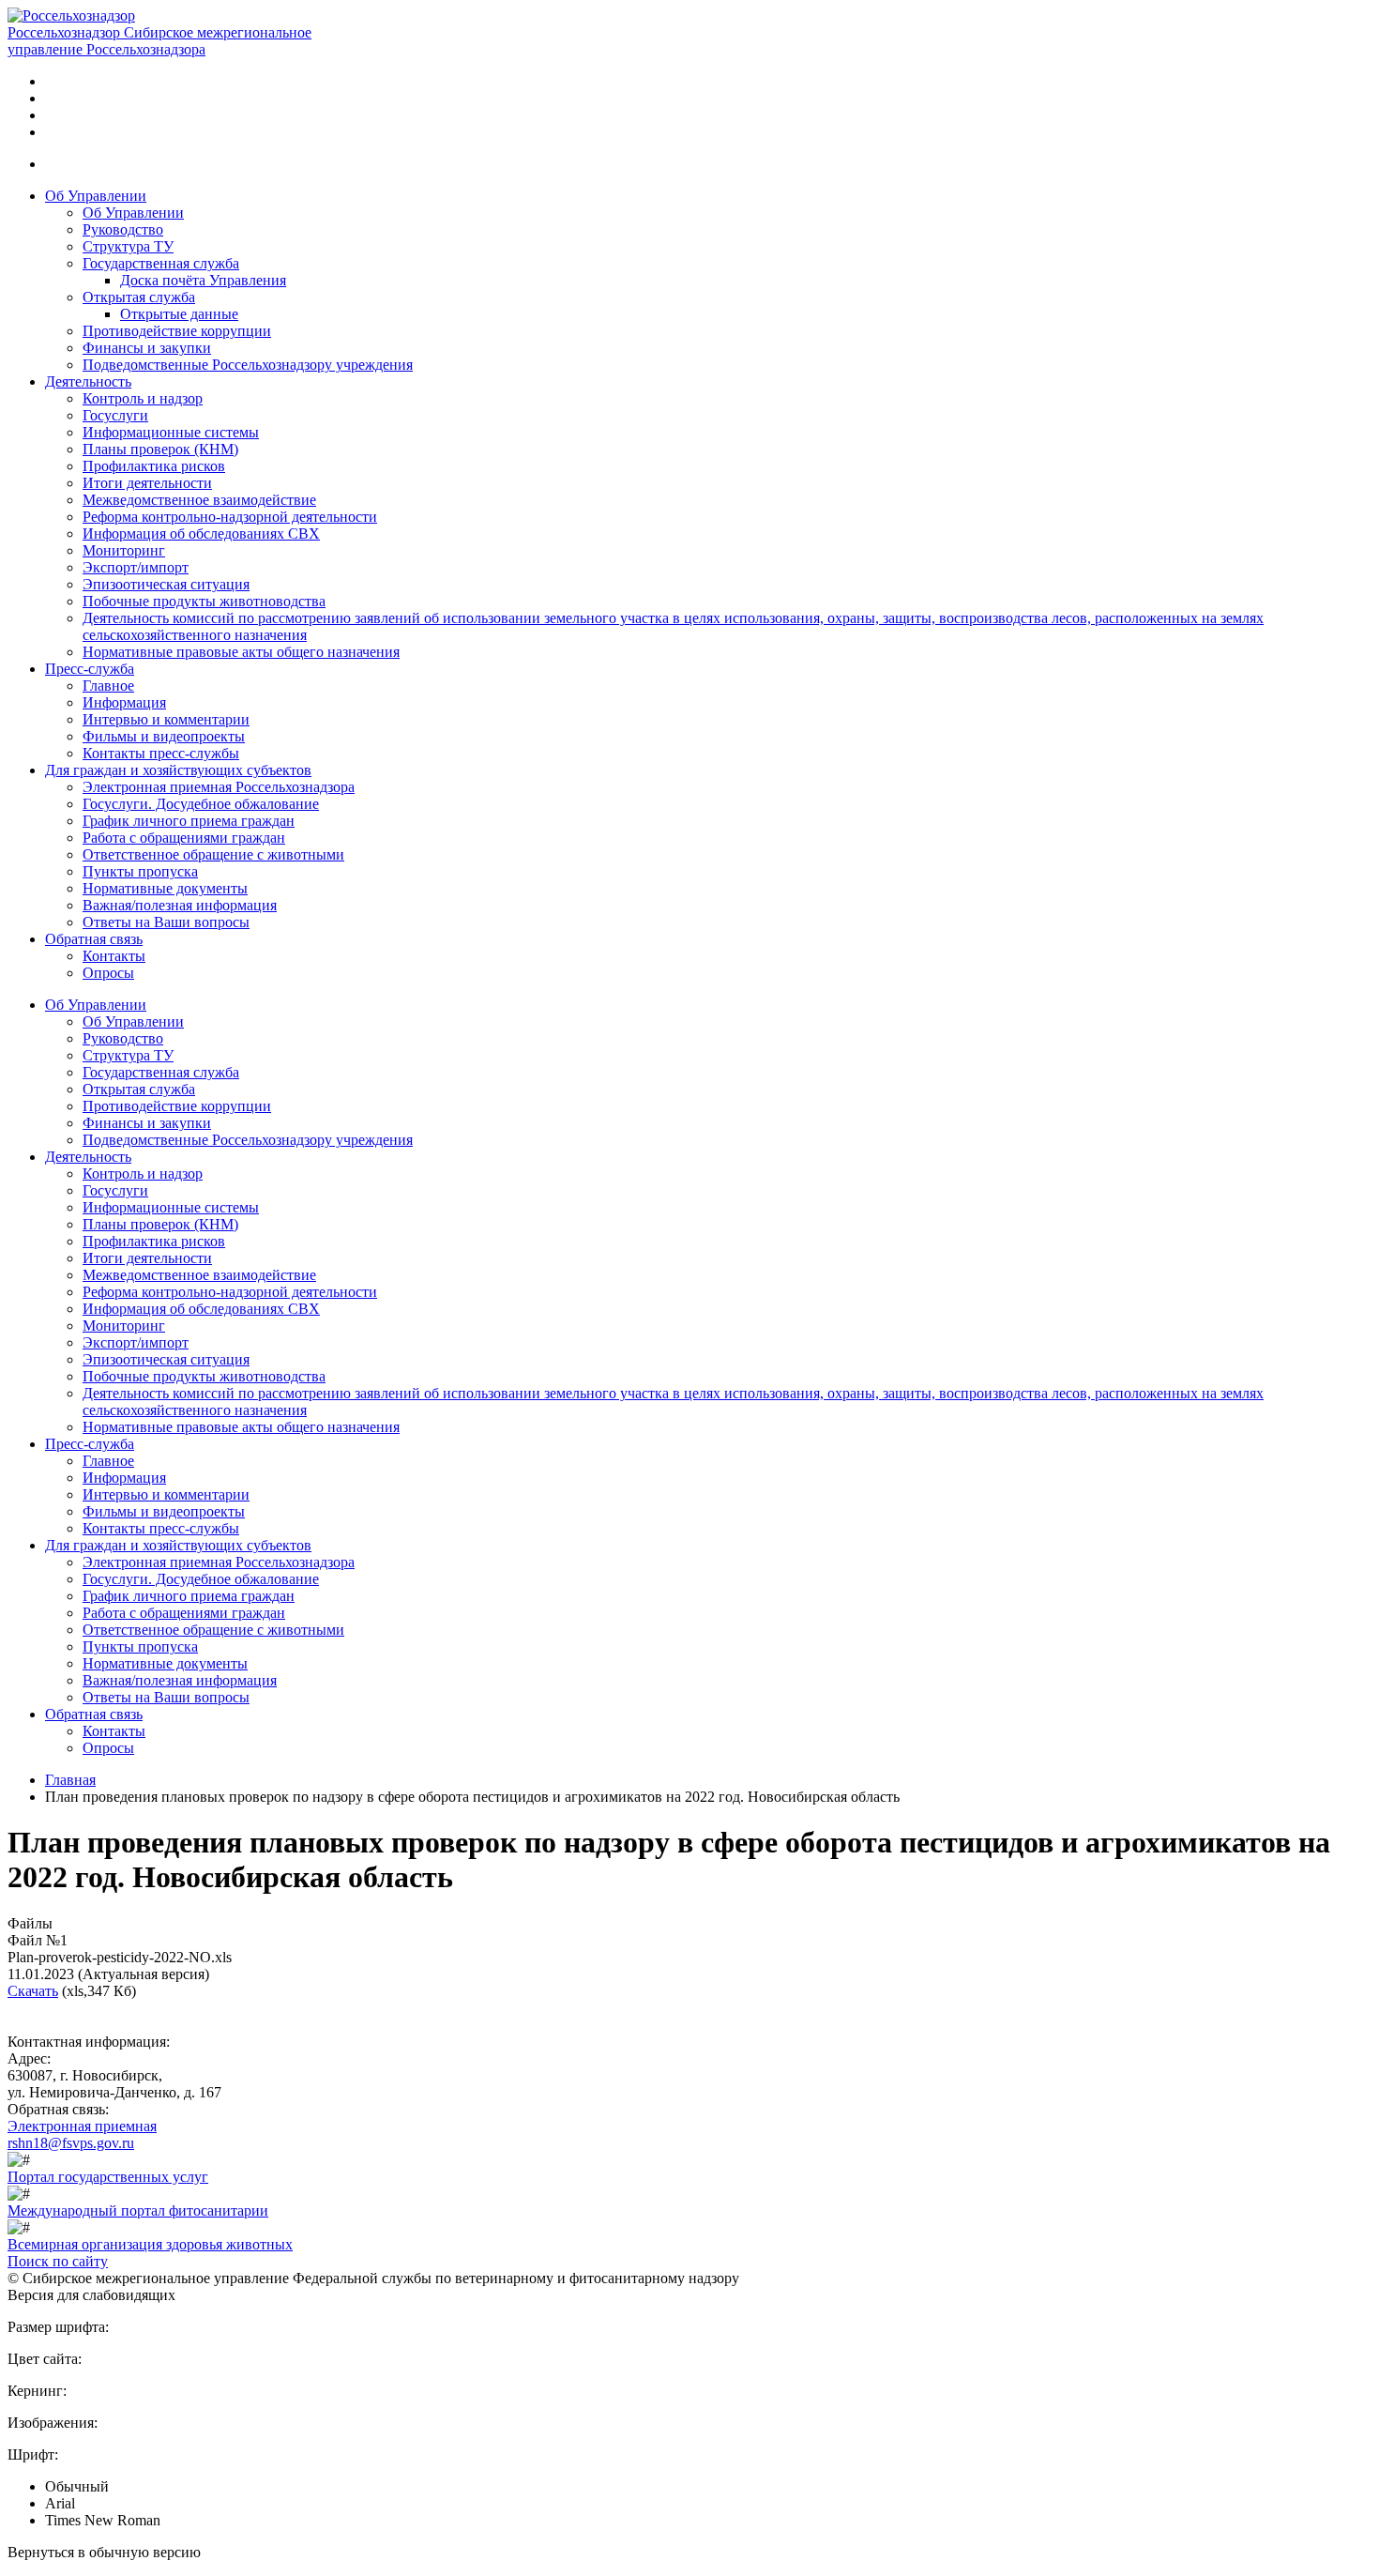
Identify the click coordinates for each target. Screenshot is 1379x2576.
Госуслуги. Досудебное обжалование (201, 804)
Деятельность (88, 381)
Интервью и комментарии (166, 719)
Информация (124, 702)
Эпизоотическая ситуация (166, 584)
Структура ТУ (128, 246)
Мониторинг (124, 550)
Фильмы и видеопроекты (164, 736)
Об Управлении (96, 196)
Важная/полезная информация (180, 905)
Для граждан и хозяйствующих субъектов (178, 770)
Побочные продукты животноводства (204, 601)
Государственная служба (161, 263)
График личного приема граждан (189, 821)
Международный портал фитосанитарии (138, 2210)
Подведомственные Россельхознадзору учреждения (248, 365)
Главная (70, 1780)
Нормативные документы (165, 888)
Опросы (108, 973)
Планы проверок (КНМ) (160, 449)
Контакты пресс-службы (161, 753)
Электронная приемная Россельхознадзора (219, 787)
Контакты (114, 956)
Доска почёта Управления (203, 280)
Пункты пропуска (140, 871)
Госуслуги (115, 415)
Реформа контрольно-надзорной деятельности (230, 517)
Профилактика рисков (154, 466)
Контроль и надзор (143, 398)
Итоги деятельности (147, 483)
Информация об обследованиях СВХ (201, 533)
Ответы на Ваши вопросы (166, 922)
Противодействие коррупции (177, 331)
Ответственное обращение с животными (213, 854)
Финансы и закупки (147, 348)
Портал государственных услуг (108, 2177)
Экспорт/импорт (136, 567)
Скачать (33, 1991)
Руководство (123, 229)
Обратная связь (94, 939)
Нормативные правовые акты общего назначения (241, 652)
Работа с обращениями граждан (184, 838)
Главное (108, 686)
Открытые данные (179, 314)
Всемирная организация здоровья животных (150, 2244)
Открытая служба (139, 297)
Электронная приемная (82, 2126)
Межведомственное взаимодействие (199, 500)
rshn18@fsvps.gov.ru (71, 2143)
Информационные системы (171, 432)
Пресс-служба (90, 669)
